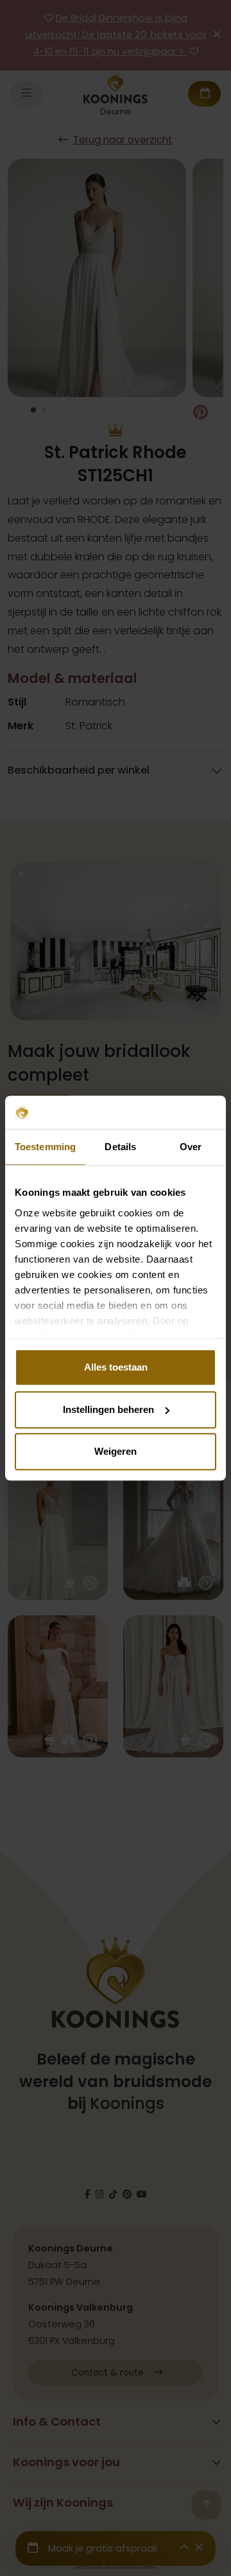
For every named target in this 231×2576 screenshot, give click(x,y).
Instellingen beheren (108, 1409)
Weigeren (116, 1451)
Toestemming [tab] (45, 1147)
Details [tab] (120, 1147)
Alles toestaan (116, 1367)
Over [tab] (191, 1147)
